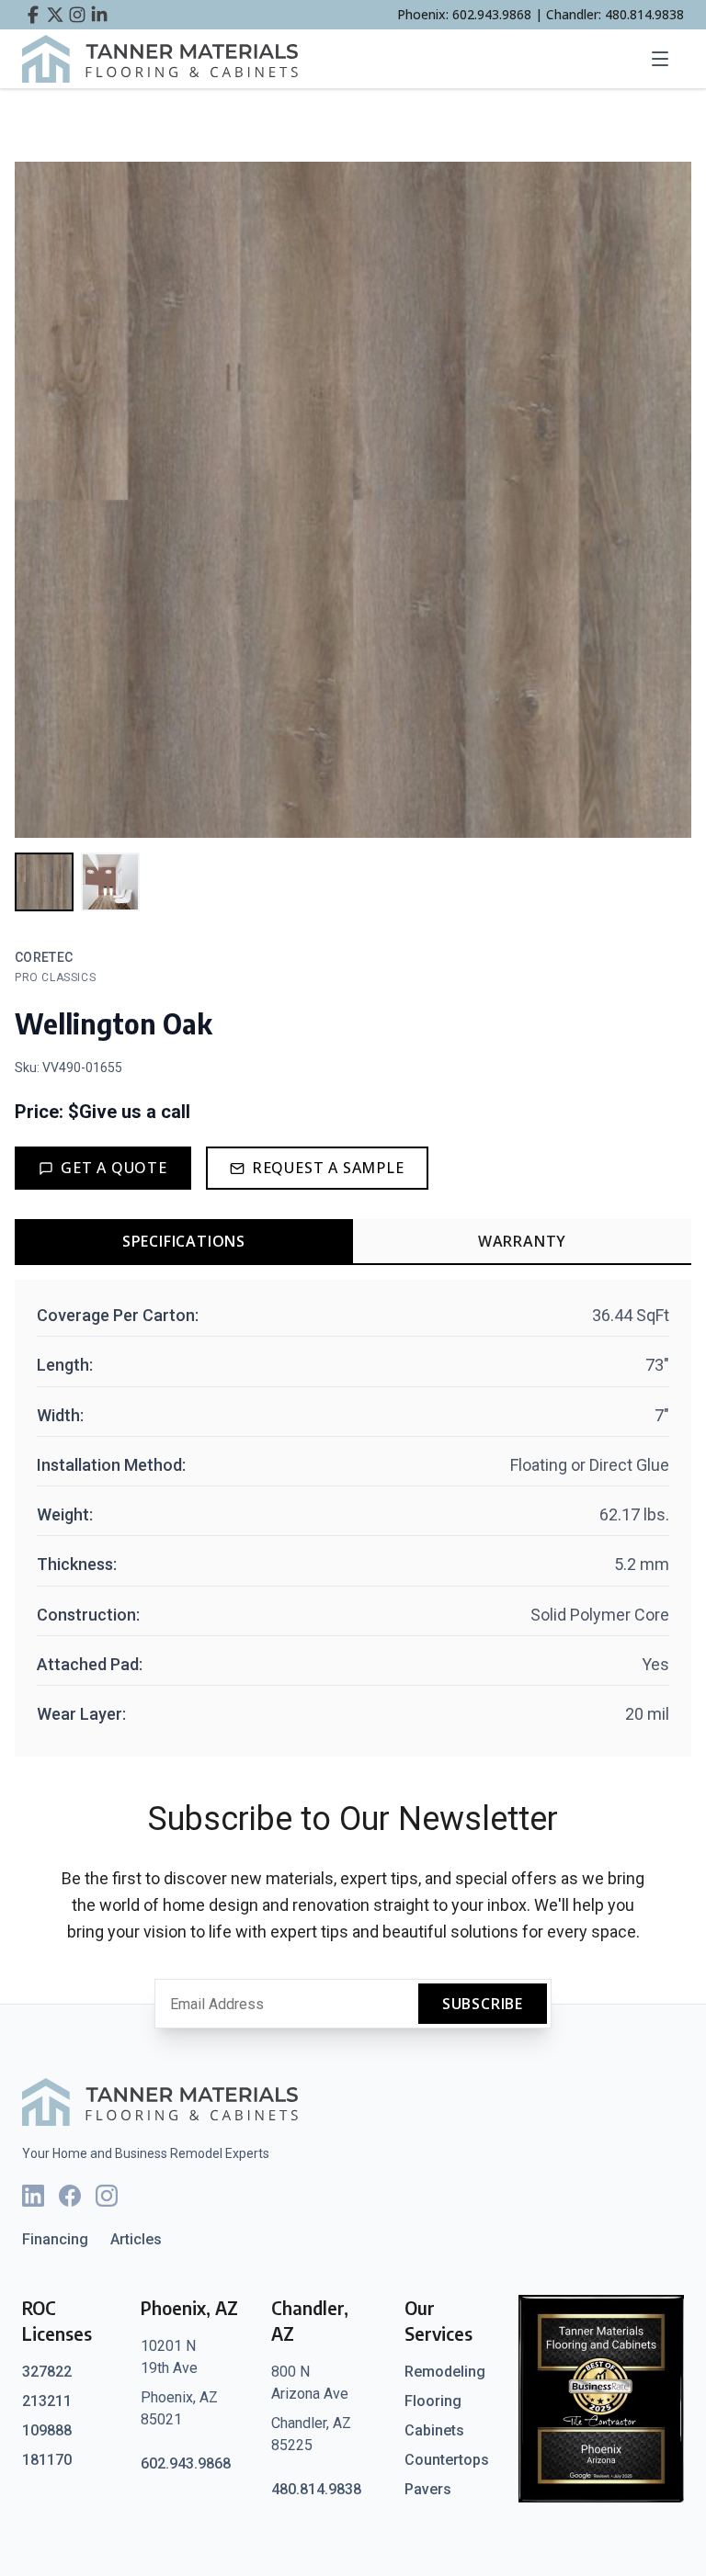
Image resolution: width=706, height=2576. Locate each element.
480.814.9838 (316, 2489)
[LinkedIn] (33, 2196)
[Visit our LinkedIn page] (99, 15)
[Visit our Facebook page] (33, 15)
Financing (55, 2239)
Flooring (433, 2401)
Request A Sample (328, 1168)
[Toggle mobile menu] (666, 59)
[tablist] (353, 1242)
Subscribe (483, 2004)
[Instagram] (107, 2196)
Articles (136, 2239)
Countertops (447, 2460)
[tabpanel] (353, 1518)
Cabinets (434, 2430)
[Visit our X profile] (55, 15)
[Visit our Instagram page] (77, 15)
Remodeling (445, 2372)
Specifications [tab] (184, 1241)
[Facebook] (70, 2196)
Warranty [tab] (522, 1241)
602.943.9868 (186, 2463)
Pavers (428, 2489)
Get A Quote (114, 1168)
